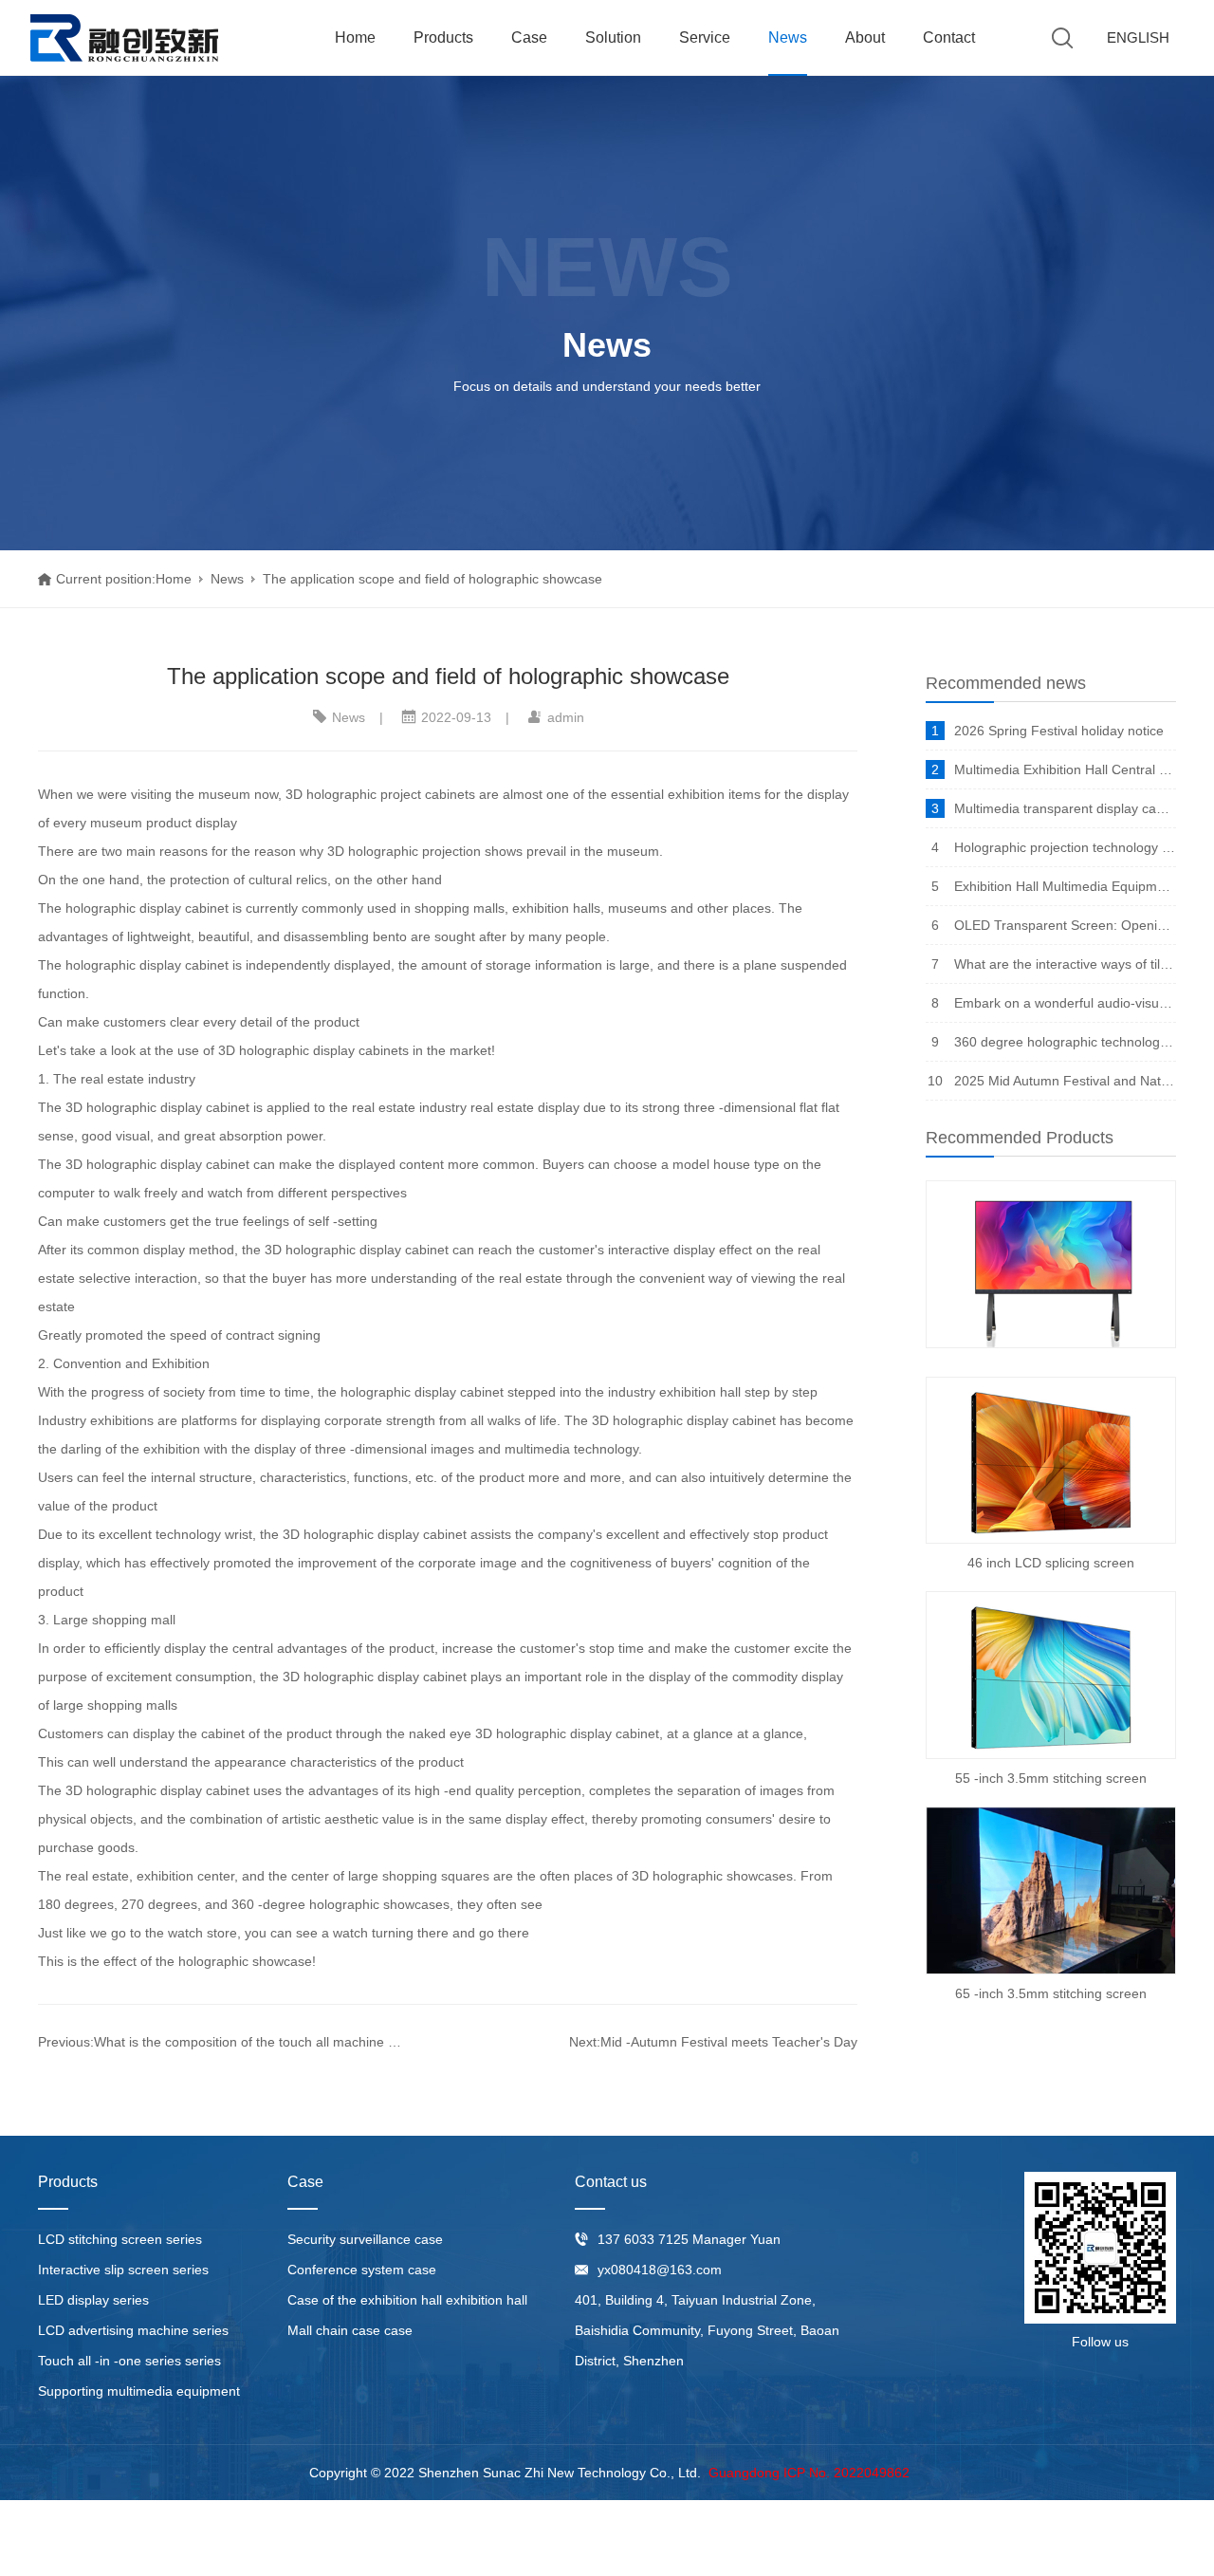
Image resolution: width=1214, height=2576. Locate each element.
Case (529, 37)
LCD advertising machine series (133, 2330)
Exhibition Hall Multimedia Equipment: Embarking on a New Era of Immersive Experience (1065, 886)
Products (443, 37)
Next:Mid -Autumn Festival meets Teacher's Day (713, 2042)
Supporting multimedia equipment (139, 2391)
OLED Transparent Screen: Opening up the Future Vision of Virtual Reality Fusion (1065, 925)
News (788, 37)
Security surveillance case (365, 2239)
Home (355, 37)
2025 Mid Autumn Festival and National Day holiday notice (1065, 1081)
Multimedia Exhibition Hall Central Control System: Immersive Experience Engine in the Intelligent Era (1065, 769)
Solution (613, 37)
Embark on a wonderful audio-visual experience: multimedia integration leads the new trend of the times (1065, 1003)
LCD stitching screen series (120, 2239)
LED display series (93, 2300)
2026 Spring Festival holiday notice (1059, 731)
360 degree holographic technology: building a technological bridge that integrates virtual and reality (1065, 1042)
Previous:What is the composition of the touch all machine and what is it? (222, 2042)
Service (705, 37)
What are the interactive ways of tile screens (1065, 964)
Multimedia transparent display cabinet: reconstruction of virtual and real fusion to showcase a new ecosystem (1065, 808)
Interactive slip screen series (123, 2270)
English (1138, 37)
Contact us (611, 2182)
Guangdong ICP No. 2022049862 (809, 2473)
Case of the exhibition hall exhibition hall (407, 2300)
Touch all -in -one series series (129, 2361)
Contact (949, 37)
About (865, 37)
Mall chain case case (350, 2330)
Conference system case (362, 2270)
